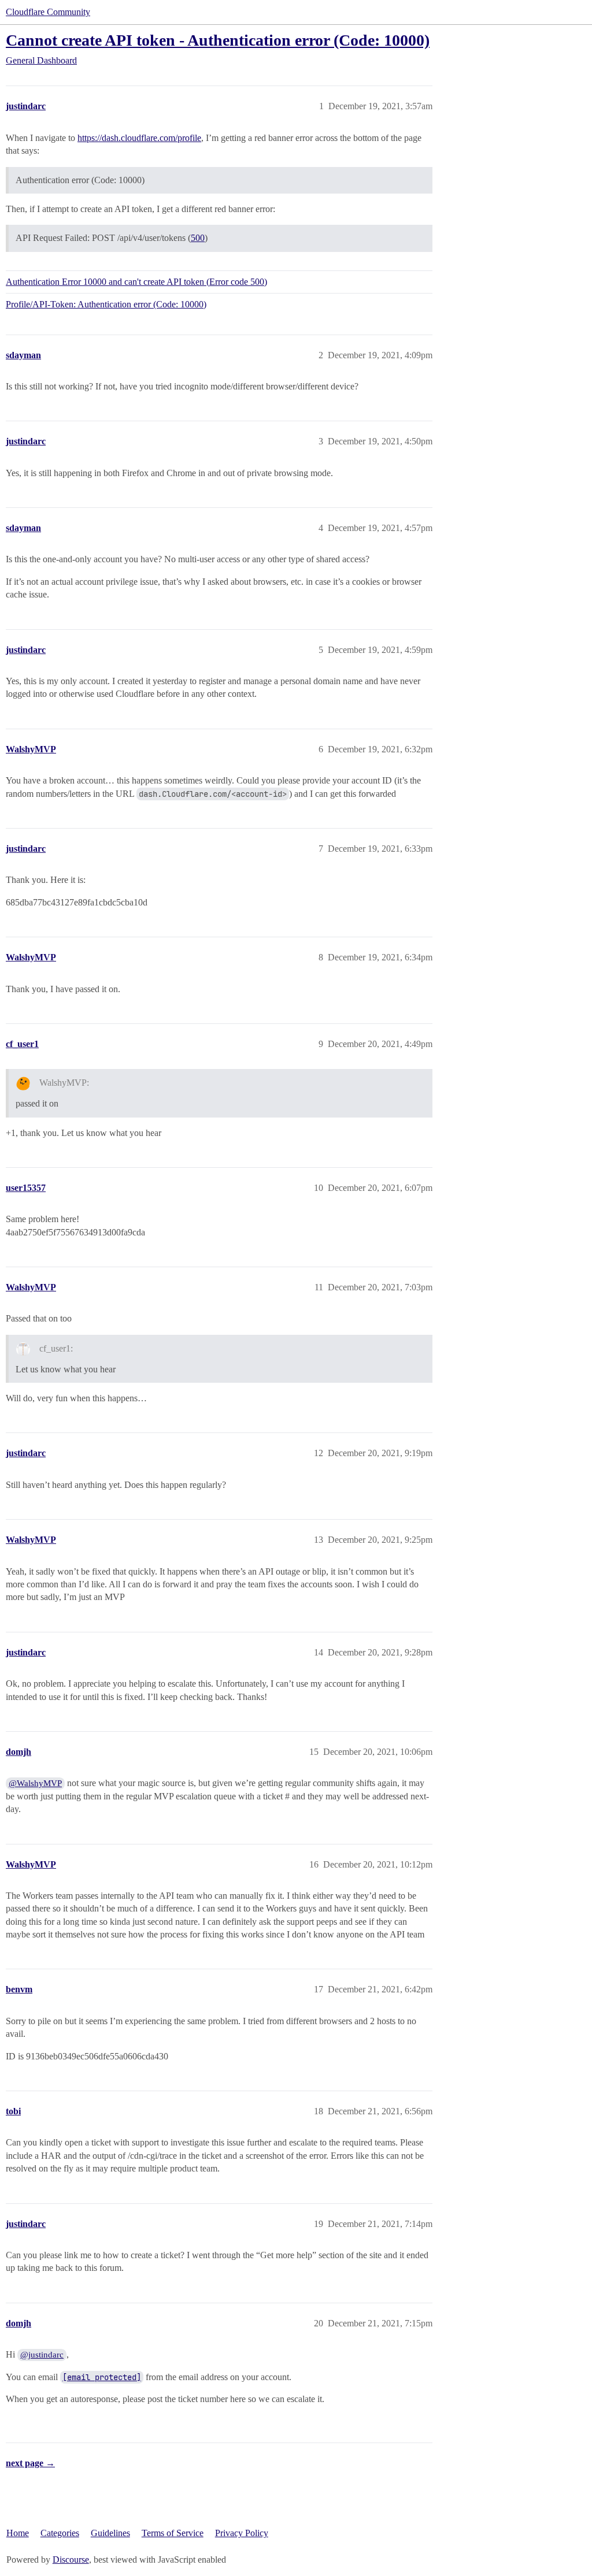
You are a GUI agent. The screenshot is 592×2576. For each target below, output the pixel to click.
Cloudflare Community (48, 12)
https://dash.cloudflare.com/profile (139, 138)
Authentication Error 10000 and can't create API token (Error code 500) (136, 282)
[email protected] (102, 2377)
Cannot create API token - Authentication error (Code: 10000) (218, 40)
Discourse (71, 2560)
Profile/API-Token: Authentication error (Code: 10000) (106, 304)
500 (198, 238)
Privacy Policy (242, 2533)
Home (18, 2533)
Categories (60, 2533)
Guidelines (110, 2533)
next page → (30, 2463)
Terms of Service (173, 2533)
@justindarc (42, 2355)
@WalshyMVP (35, 1783)
